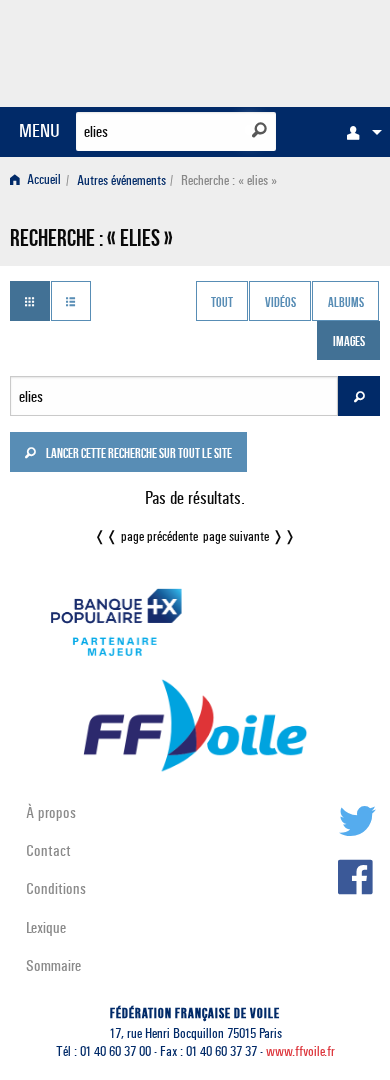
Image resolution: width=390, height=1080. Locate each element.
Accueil (42, 180)
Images (349, 343)
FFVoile (285, 50)
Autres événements (121, 180)
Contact (48, 850)
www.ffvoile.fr (300, 1051)
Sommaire (53, 965)
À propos (51, 812)
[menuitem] (359, 132)
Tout (222, 303)
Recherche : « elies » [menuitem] (229, 180)
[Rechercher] (259, 130)
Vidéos (280, 303)
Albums (346, 303)
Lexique (46, 927)
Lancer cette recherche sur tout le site (138, 455)
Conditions (56, 888)
